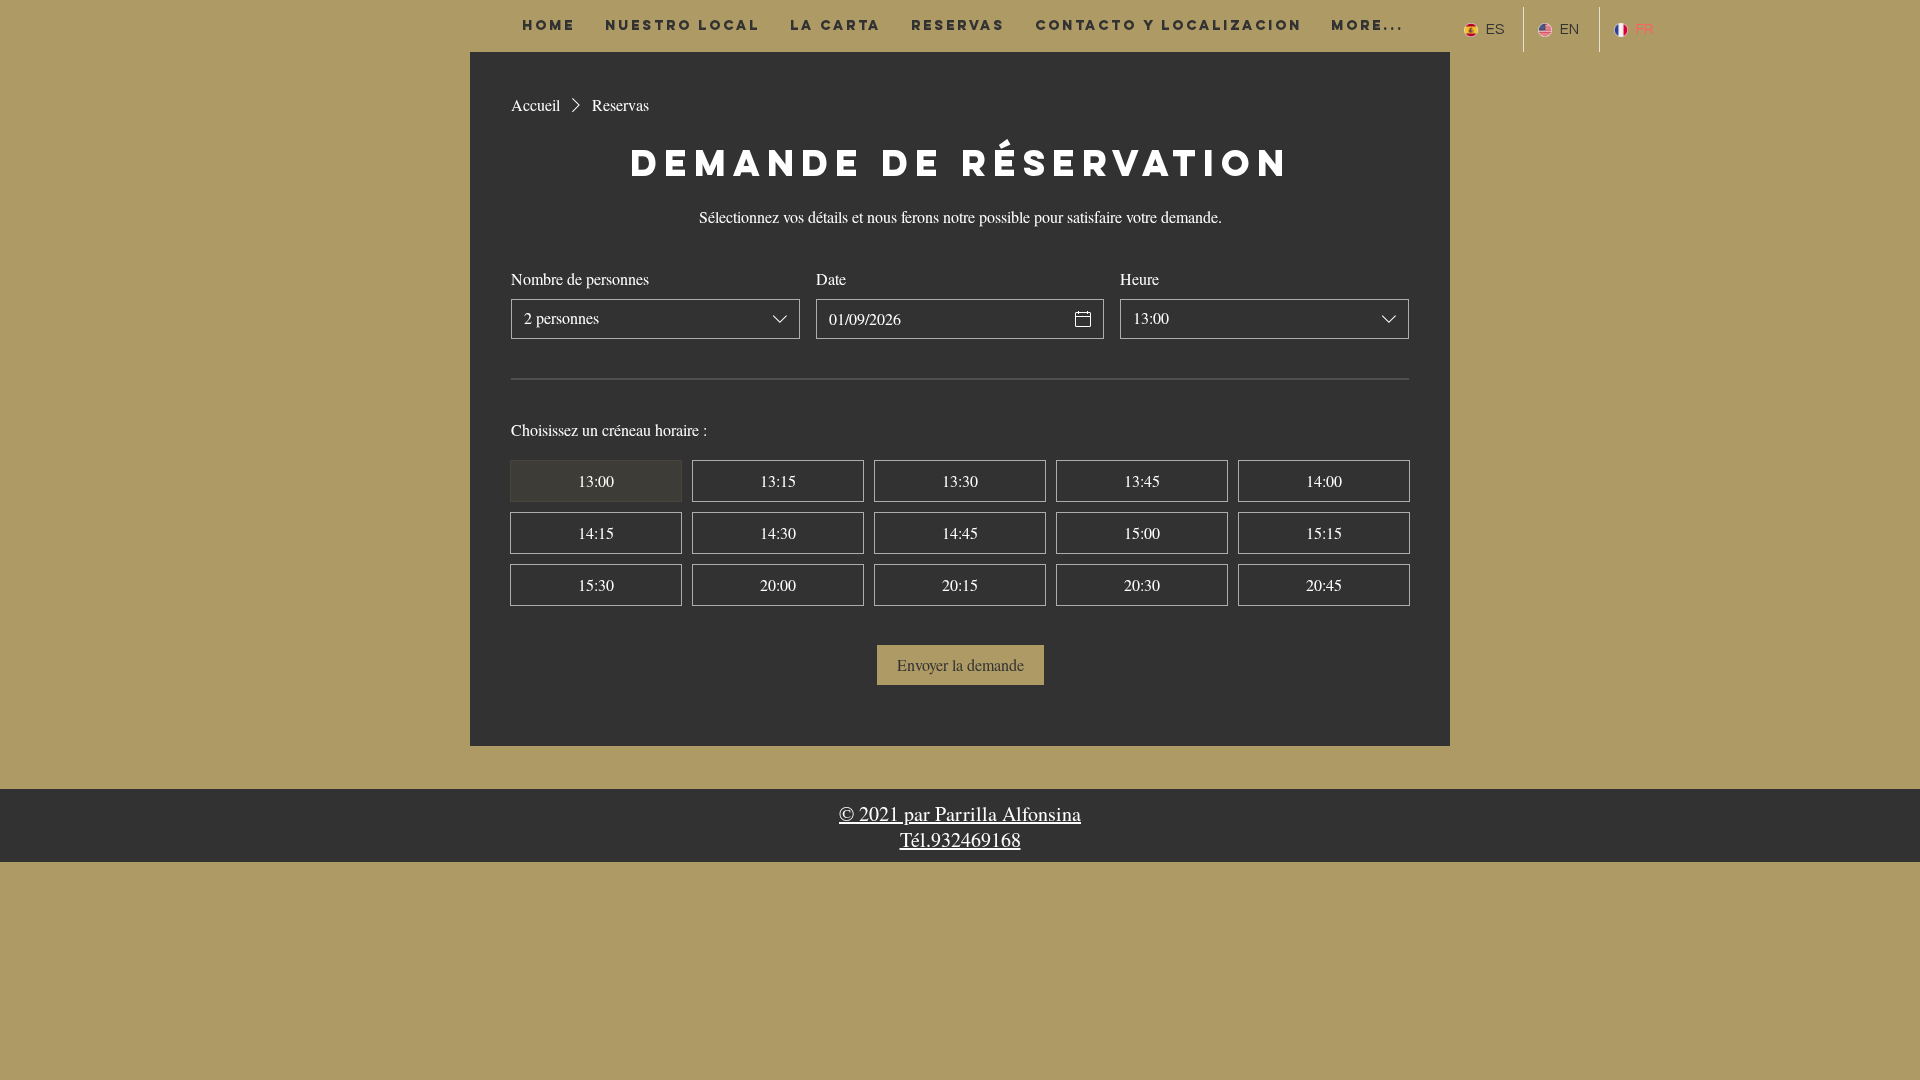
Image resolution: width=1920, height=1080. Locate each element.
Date (831, 278)
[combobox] (655, 319)
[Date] (1083, 319)
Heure (1139, 278)
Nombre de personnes (580, 278)
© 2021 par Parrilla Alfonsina (960, 813)
